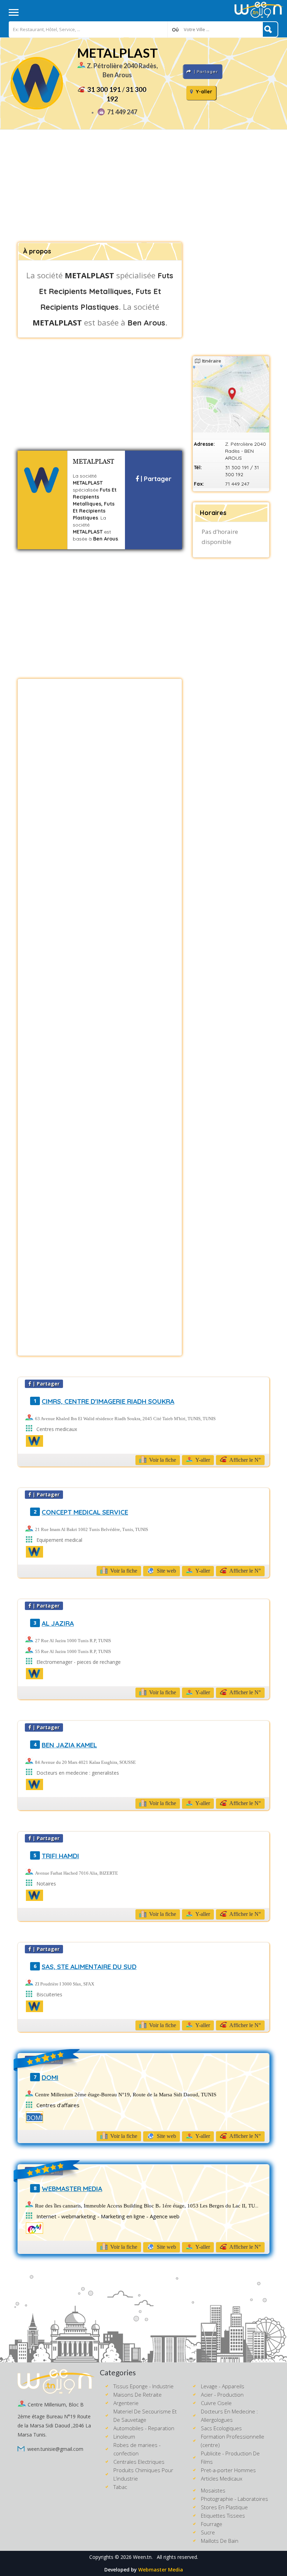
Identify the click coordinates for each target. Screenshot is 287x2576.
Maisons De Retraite (138, 2395)
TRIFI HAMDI (60, 1856)
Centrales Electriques (139, 2462)
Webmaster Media (161, 2570)
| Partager (155, 479)
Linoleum (124, 2437)
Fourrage (212, 2524)
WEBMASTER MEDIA (72, 2189)
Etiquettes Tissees (223, 2516)
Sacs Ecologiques (221, 2428)
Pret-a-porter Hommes (228, 2470)
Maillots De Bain (220, 2541)
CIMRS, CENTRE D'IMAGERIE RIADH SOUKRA (108, 1401)
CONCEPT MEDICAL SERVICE (85, 1512)
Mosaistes (213, 2490)
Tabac (120, 2487)
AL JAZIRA (58, 1623)
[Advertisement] (143, 186)
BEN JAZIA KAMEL (69, 1745)
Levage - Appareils (223, 2386)
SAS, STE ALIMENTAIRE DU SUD (89, 1967)
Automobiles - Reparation (144, 2428)
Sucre (208, 2532)
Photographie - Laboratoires (234, 2499)
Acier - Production (222, 2395)
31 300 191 (105, 89)
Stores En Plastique (224, 2507)
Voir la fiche (162, 1460)
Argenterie (126, 2403)
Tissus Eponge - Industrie (143, 2386)
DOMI (50, 2077)
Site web (166, 1571)
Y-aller (203, 92)
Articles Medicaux (222, 2478)
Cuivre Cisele (216, 2403)
